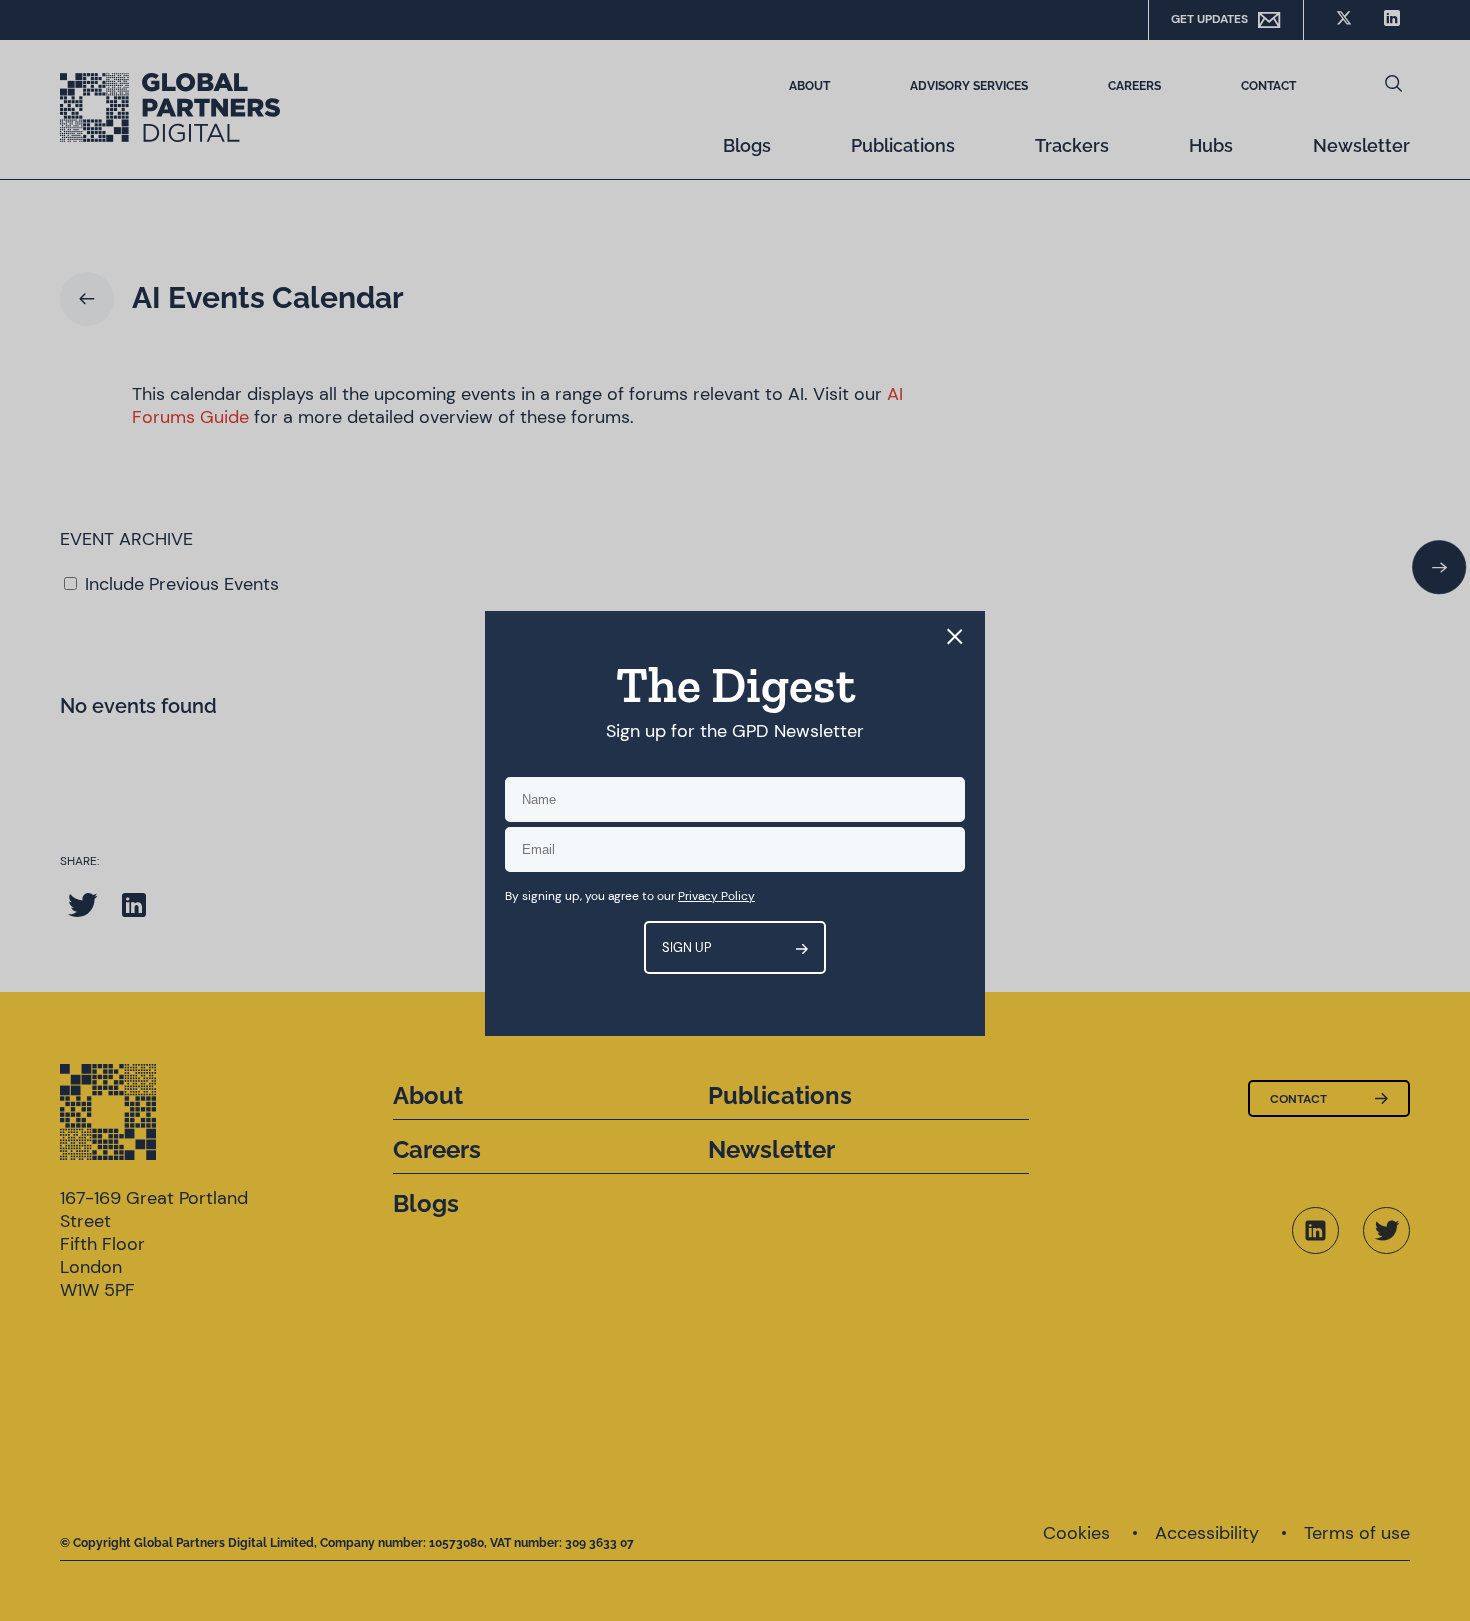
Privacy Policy (716, 896)
